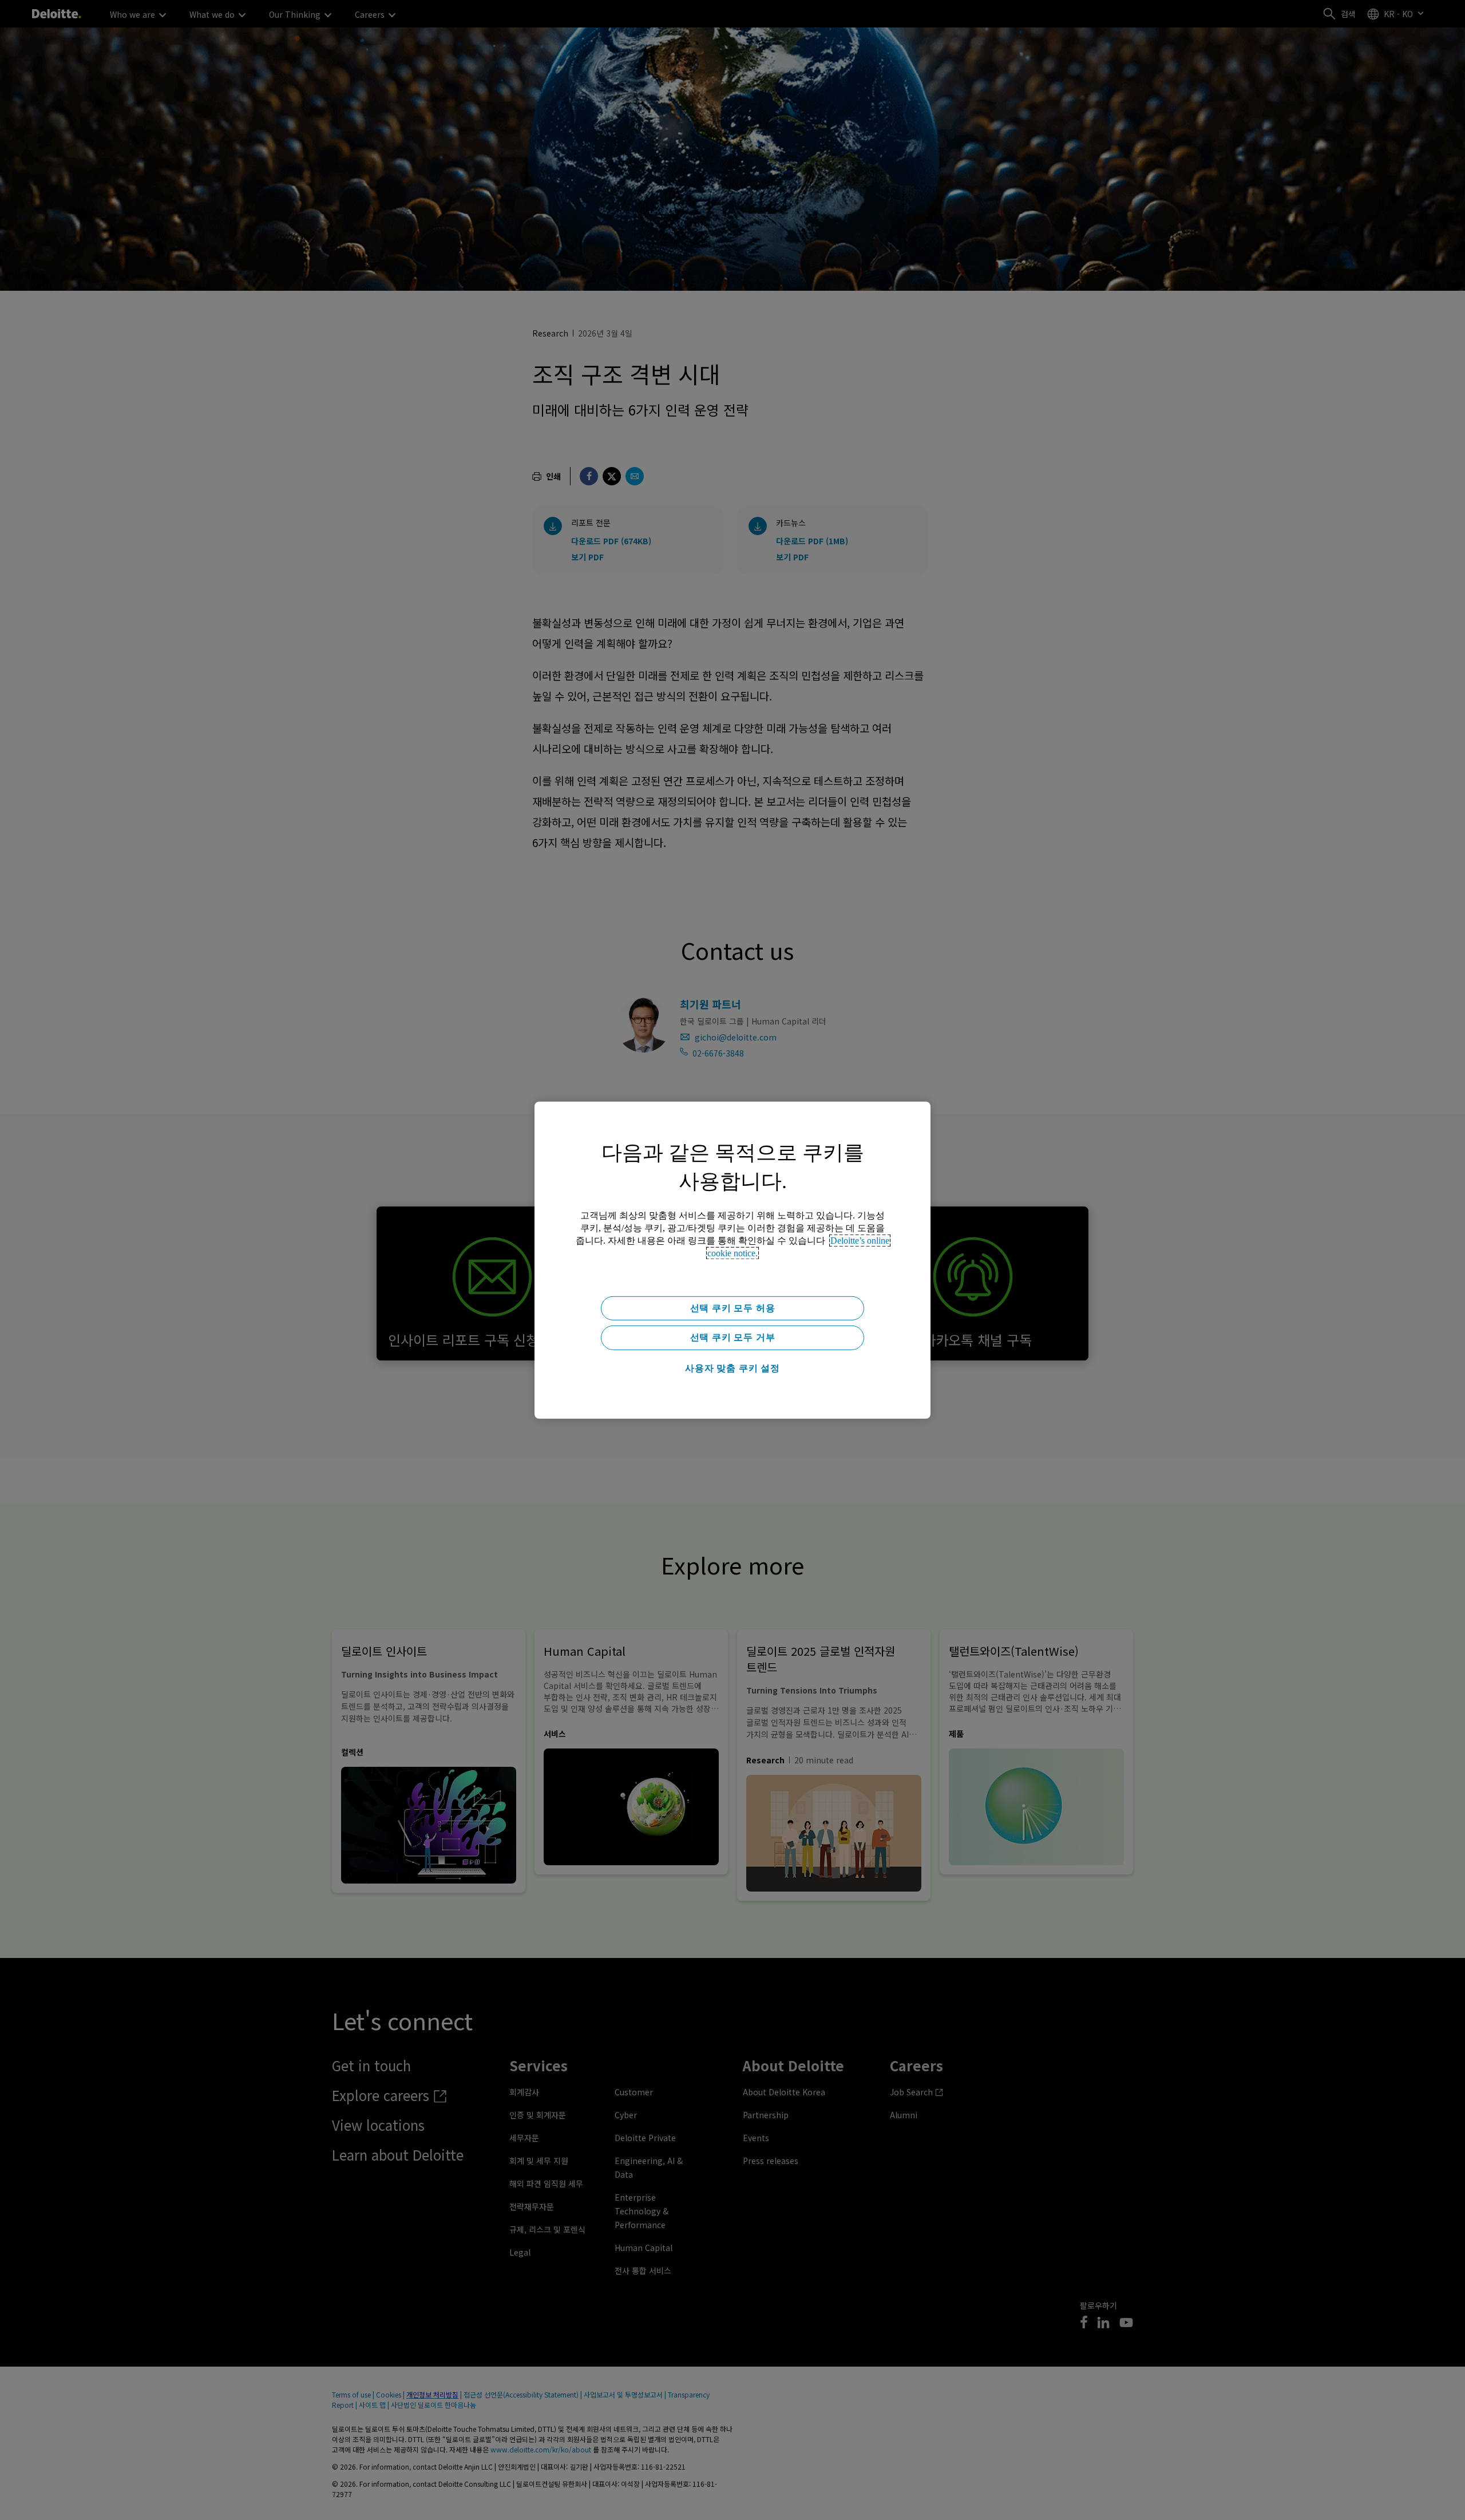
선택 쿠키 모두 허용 (733, 1308)
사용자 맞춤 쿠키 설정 (732, 1368)
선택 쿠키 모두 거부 (733, 1337)
